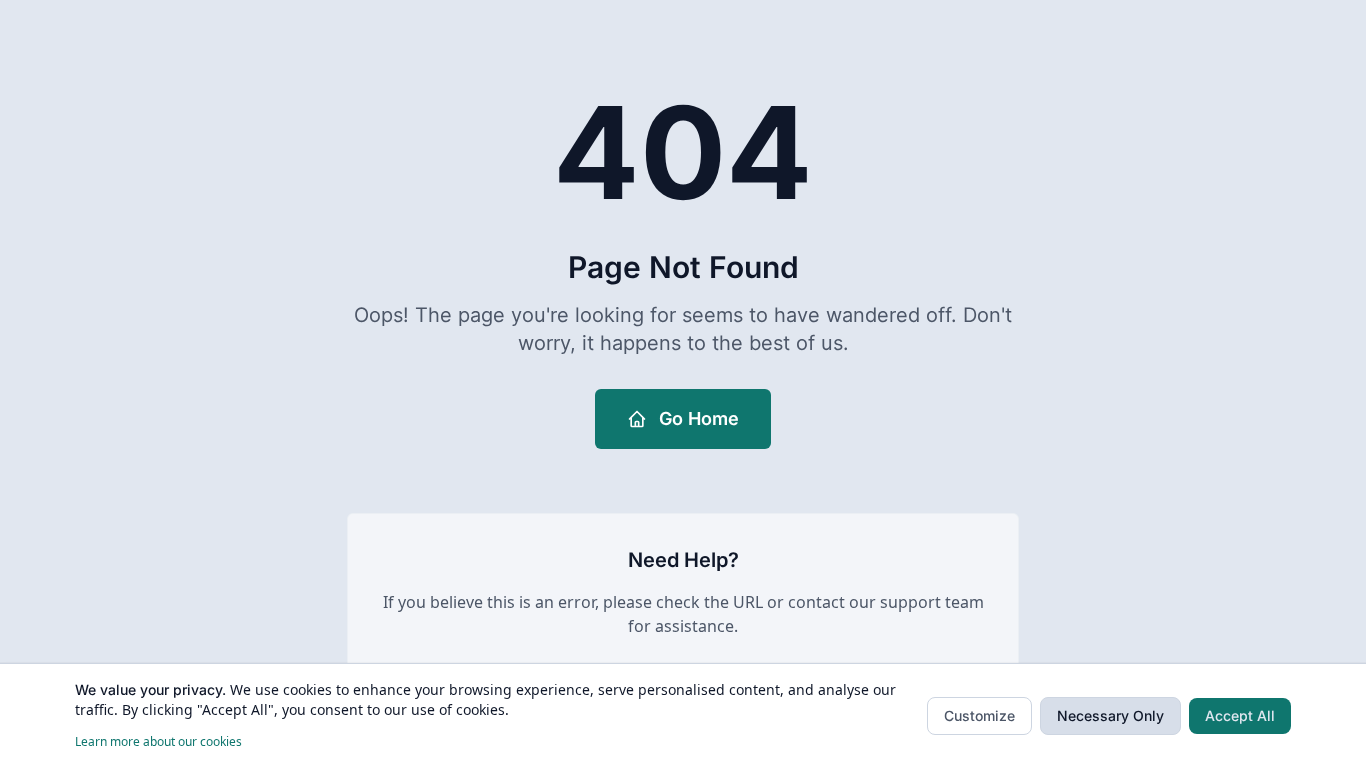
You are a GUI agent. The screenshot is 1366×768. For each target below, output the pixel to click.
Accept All (1240, 715)
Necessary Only (1110, 715)
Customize (979, 715)
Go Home (699, 418)
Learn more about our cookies (158, 742)
